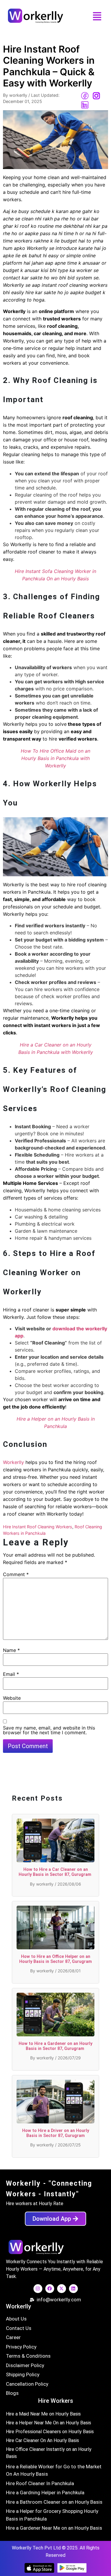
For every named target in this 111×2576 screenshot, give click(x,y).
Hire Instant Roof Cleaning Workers (38, 1527)
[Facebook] (50, 2289)
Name (11, 1650)
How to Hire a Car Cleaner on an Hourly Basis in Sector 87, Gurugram (55, 1872)
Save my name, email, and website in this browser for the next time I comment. (49, 1730)
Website (12, 1698)
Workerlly (13, 1462)
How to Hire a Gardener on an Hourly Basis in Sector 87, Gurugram (55, 2046)
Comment (16, 1574)
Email (11, 1674)
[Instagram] (38, 2289)
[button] (97, 17)
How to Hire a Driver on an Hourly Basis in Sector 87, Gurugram (56, 2133)
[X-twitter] (62, 2289)
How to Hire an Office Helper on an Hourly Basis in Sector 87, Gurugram (55, 1959)
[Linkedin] (73, 2289)
